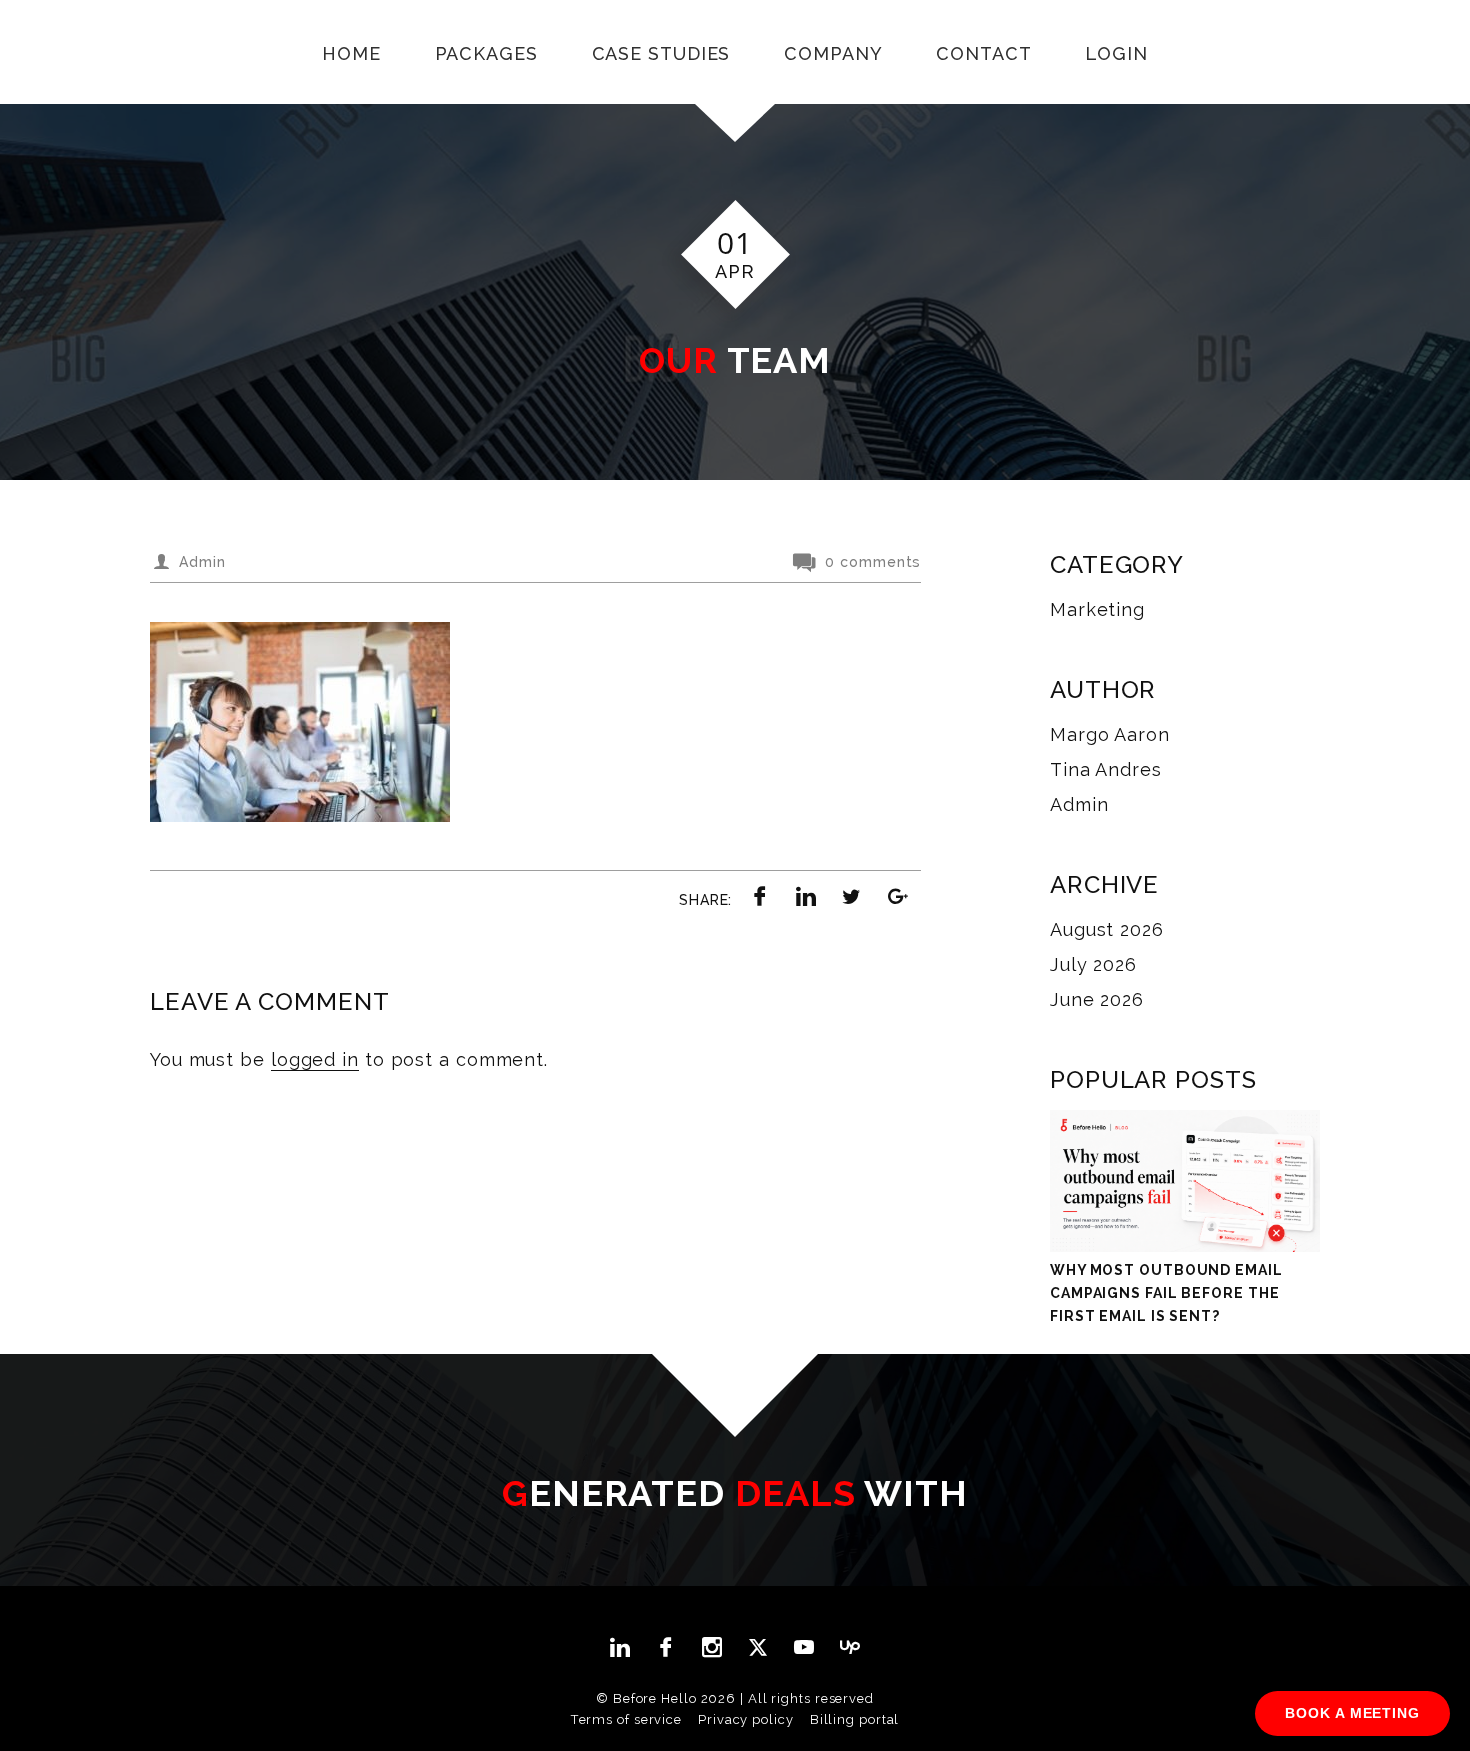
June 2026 (1097, 999)
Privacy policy (746, 1719)
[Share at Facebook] (760, 896)
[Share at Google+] (898, 896)
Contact (983, 53)
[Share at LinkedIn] (806, 896)
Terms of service (626, 1719)
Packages (486, 53)
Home (351, 53)
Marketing (1097, 609)
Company (833, 53)
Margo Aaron (1110, 734)
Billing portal (855, 1719)
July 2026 (1093, 964)
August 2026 (1107, 929)
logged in (315, 1059)
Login (1116, 53)
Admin (1079, 804)
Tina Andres (1106, 769)
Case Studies (661, 53)
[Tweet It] (852, 896)
